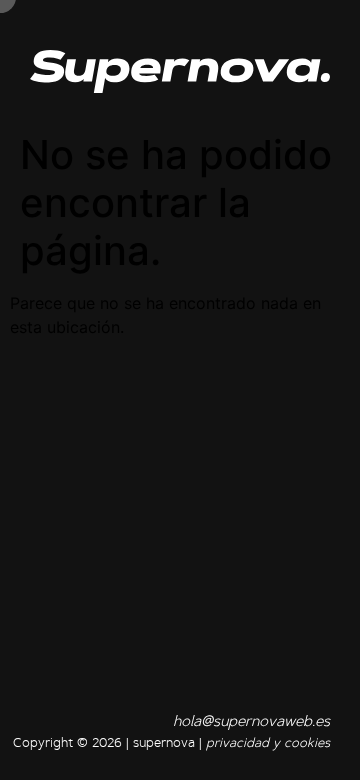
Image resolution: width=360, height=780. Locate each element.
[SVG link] (180, 71)
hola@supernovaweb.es (251, 722)
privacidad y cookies (268, 743)
